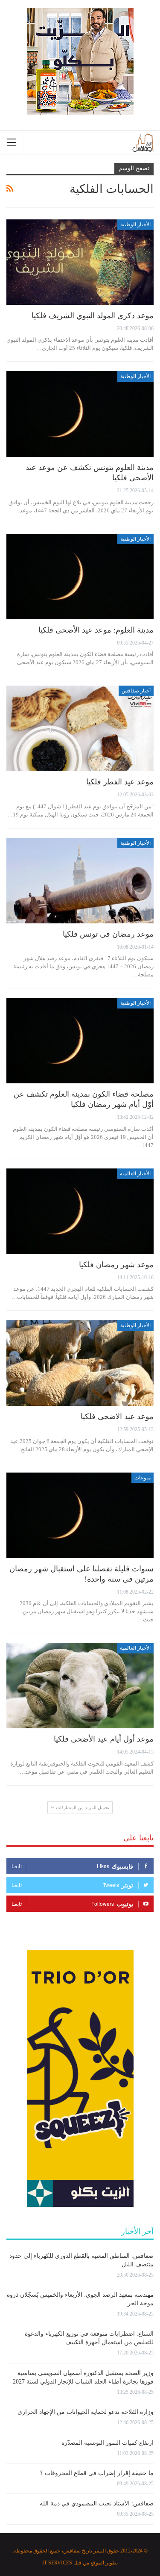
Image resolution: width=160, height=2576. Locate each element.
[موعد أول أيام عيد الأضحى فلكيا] (80, 1686)
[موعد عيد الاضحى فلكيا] (80, 1363)
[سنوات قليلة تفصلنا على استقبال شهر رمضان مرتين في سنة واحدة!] (80, 1515)
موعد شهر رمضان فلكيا (116, 1265)
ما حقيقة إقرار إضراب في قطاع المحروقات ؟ (97, 2473)
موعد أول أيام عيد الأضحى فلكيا (104, 1739)
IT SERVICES (57, 2563)
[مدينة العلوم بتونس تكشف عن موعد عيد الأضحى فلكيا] (80, 414)
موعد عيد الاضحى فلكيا (117, 1417)
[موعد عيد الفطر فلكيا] (80, 728)
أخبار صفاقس (136, 691)
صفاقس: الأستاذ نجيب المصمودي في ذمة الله (97, 2504)
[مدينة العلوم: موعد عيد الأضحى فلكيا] (80, 577)
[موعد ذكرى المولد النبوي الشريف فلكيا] (80, 262)
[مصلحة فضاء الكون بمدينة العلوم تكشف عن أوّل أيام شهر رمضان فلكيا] (80, 1041)
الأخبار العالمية (135, 1174)
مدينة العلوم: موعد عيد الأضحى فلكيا (96, 630)
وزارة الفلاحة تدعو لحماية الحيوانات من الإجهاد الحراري (86, 2412)
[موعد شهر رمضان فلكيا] (80, 1211)
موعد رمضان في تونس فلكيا (108, 934)
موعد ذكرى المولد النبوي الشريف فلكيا (93, 316)
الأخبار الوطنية (135, 225)
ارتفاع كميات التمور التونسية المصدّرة (108, 2443)
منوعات (143, 1478)
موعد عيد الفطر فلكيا (120, 782)
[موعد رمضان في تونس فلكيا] (80, 881)
